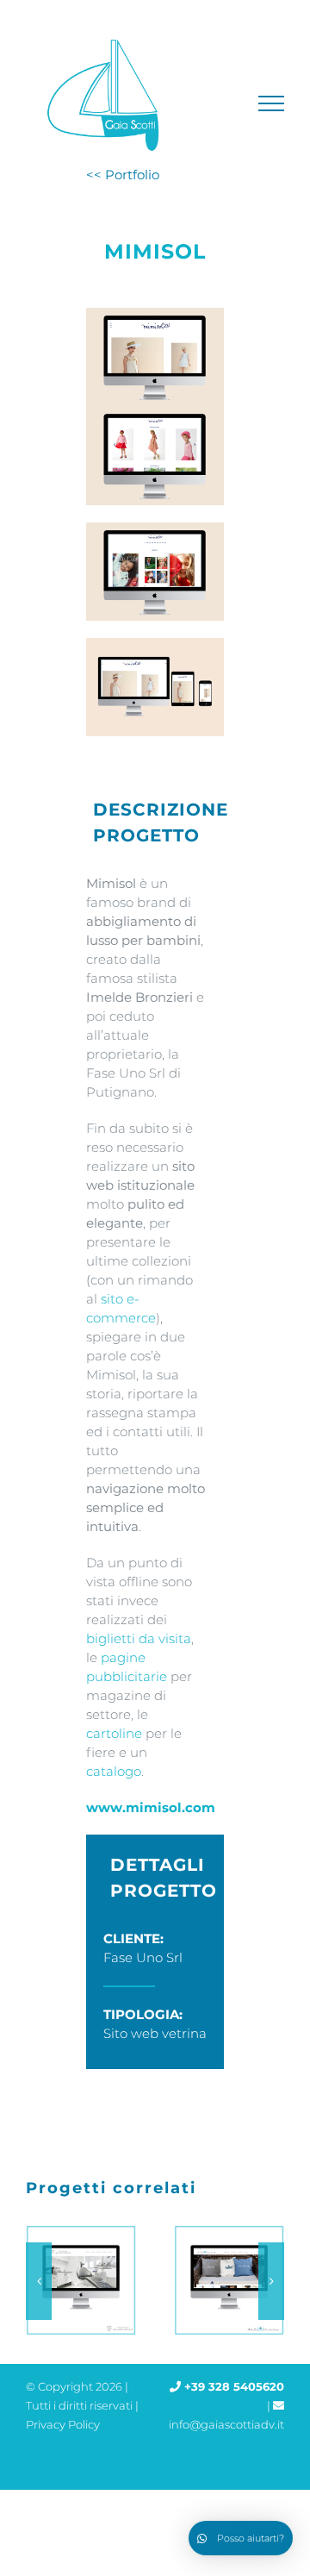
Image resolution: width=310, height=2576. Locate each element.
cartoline (114, 1733)
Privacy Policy (63, 2424)
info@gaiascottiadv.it (226, 2424)
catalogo (114, 1771)
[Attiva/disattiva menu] (272, 103)
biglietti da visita (139, 1638)
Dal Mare (226, 2281)
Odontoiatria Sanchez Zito (77, 2281)
